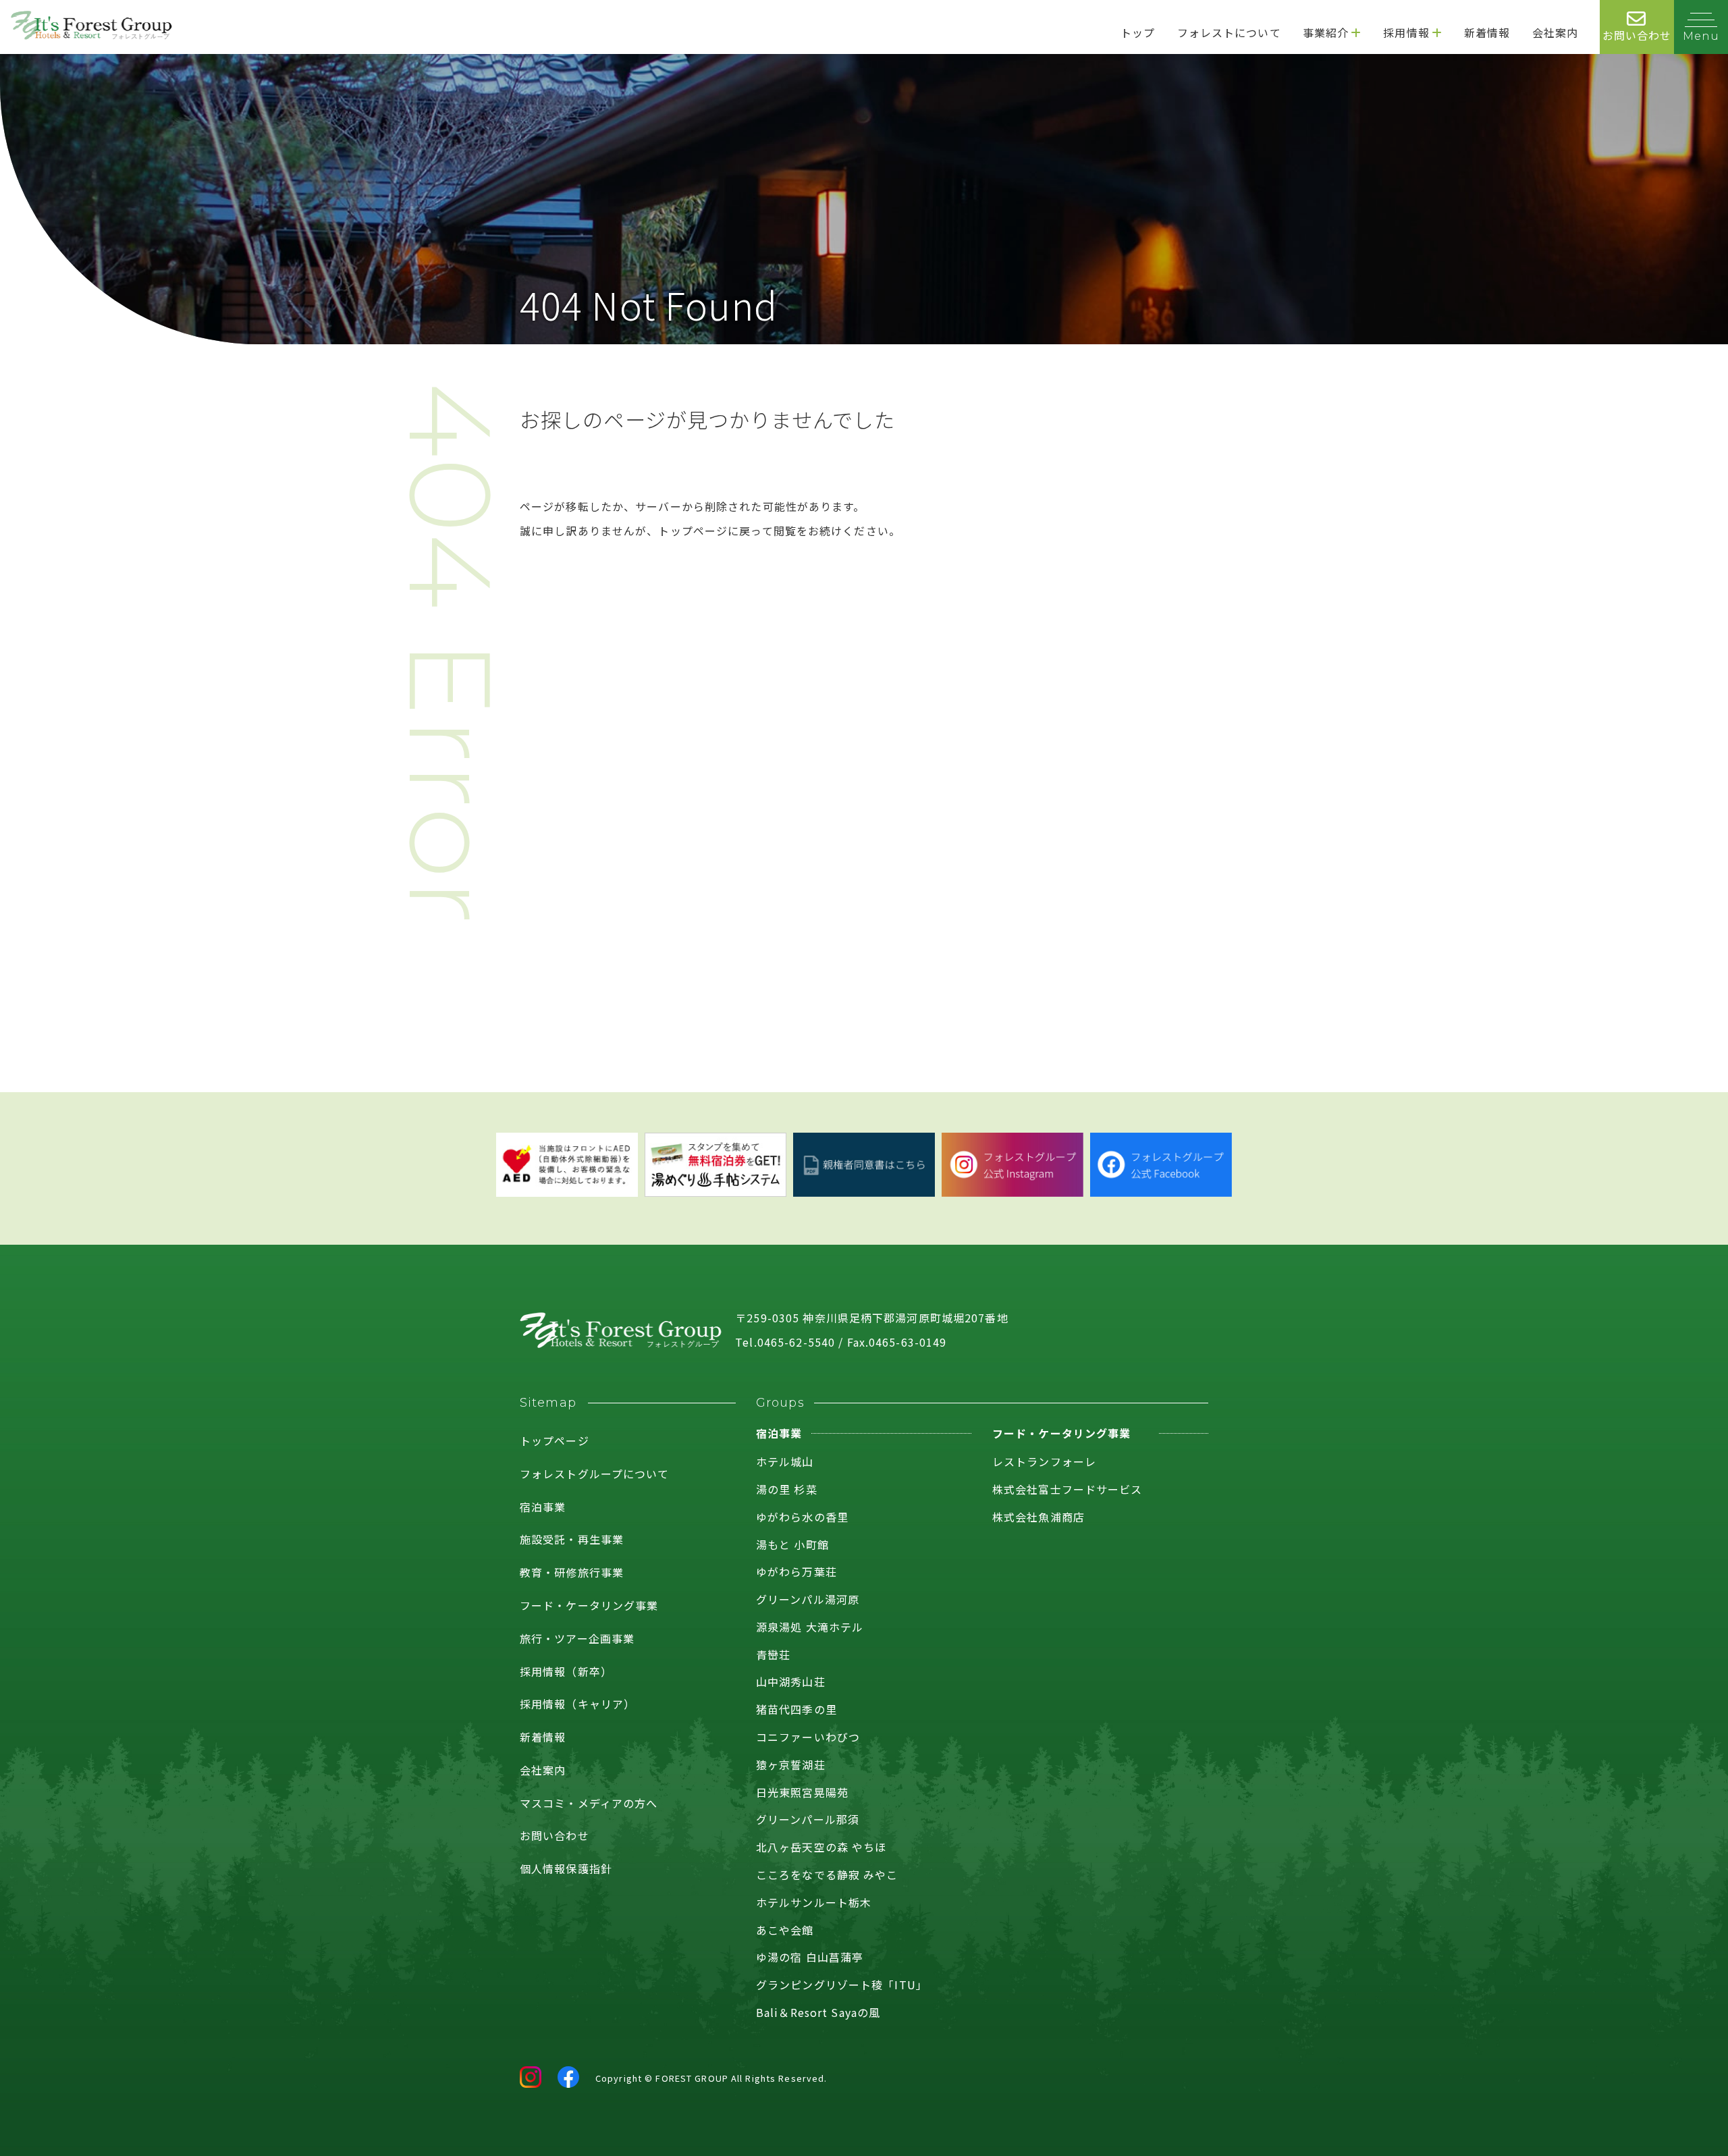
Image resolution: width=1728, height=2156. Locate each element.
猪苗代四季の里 (796, 1709)
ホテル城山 (785, 1461)
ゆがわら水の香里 (802, 1517)
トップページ (555, 1440)
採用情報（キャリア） (577, 1704)
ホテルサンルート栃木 (814, 1902)
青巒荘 (773, 1654)
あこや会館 (785, 1930)
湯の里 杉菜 (787, 1489)
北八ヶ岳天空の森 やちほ (821, 1847)
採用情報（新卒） (566, 1671)
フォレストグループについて (595, 1474)
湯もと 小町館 (792, 1544)
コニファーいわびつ (808, 1737)
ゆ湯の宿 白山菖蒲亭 (810, 1957)
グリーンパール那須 (808, 1819)
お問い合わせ (555, 1835)
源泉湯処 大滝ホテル (810, 1627)
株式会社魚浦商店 (1038, 1517)
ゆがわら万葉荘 (796, 1571)
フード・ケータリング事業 (589, 1605)
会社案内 (543, 1770)
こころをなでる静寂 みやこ (827, 1875)
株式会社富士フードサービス (1068, 1489)
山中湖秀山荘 (791, 1681)
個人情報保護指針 (566, 1868)
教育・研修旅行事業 (572, 1572)
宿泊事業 (543, 1507)
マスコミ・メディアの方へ (589, 1803)
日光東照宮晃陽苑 (802, 1792)
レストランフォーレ (1044, 1461)
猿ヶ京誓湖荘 (791, 1764)
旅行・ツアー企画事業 (577, 1638)
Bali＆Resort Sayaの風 (818, 2012)
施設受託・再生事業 (572, 1539)
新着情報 (543, 1737)
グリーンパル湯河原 (808, 1599)
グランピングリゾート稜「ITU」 (842, 1985)
